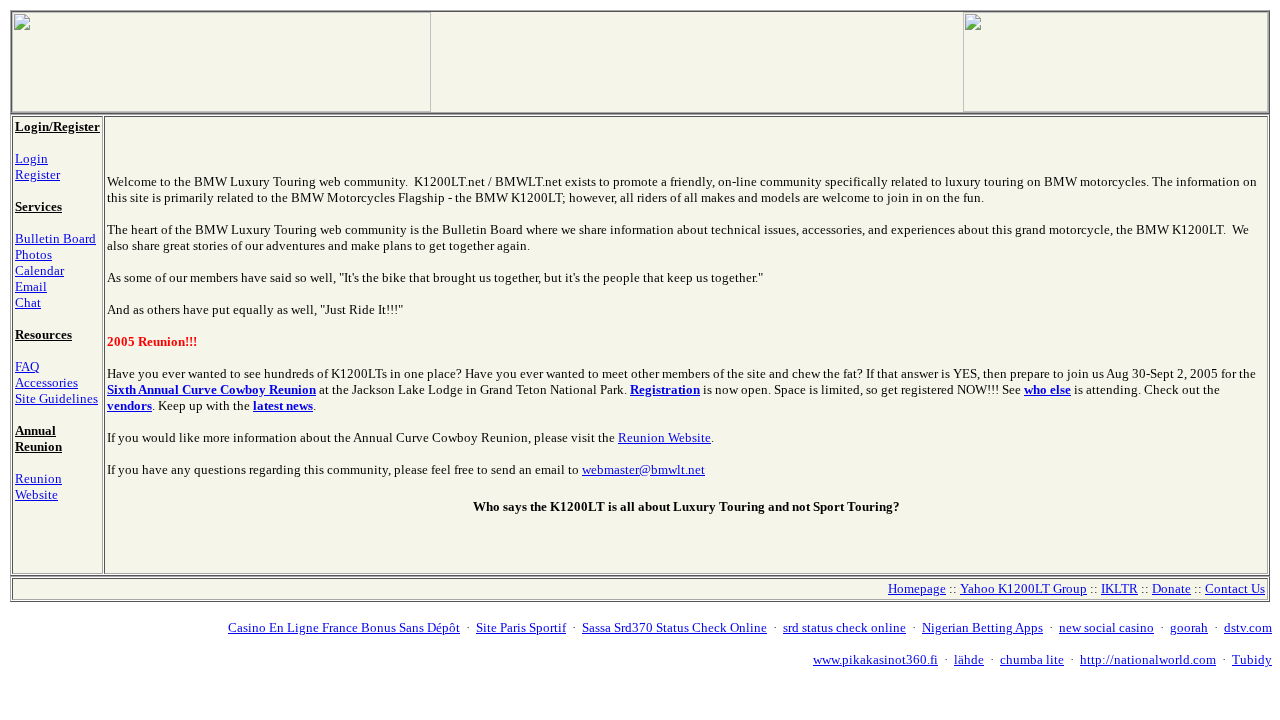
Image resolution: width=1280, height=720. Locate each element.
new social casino (1106, 627)
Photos (33, 254)
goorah (1189, 627)
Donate (1171, 588)
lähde (969, 659)
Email (31, 286)
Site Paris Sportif (521, 627)
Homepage (917, 588)
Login (31, 158)
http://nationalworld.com (1148, 659)
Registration (665, 389)
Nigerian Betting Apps (982, 627)
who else (1047, 389)
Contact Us (1235, 588)
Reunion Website (38, 486)
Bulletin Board (55, 238)
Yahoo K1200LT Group (1023, 588)
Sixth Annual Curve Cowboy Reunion (211, 389)
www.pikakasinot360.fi (875, 659)
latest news (283, 405)
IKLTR (1119, 588)
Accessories (46, 382)
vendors (129, 405)
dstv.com (1248, 627)
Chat (28, 302)
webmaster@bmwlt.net (643, 469)
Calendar (39, 270)
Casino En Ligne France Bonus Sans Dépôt (344, 627)
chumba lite (1032, 659)
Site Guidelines (56, 398)
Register (37, 174)
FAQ (27, 366)
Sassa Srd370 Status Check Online (674, 627)
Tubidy (1252, 659)
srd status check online (844, 627)
